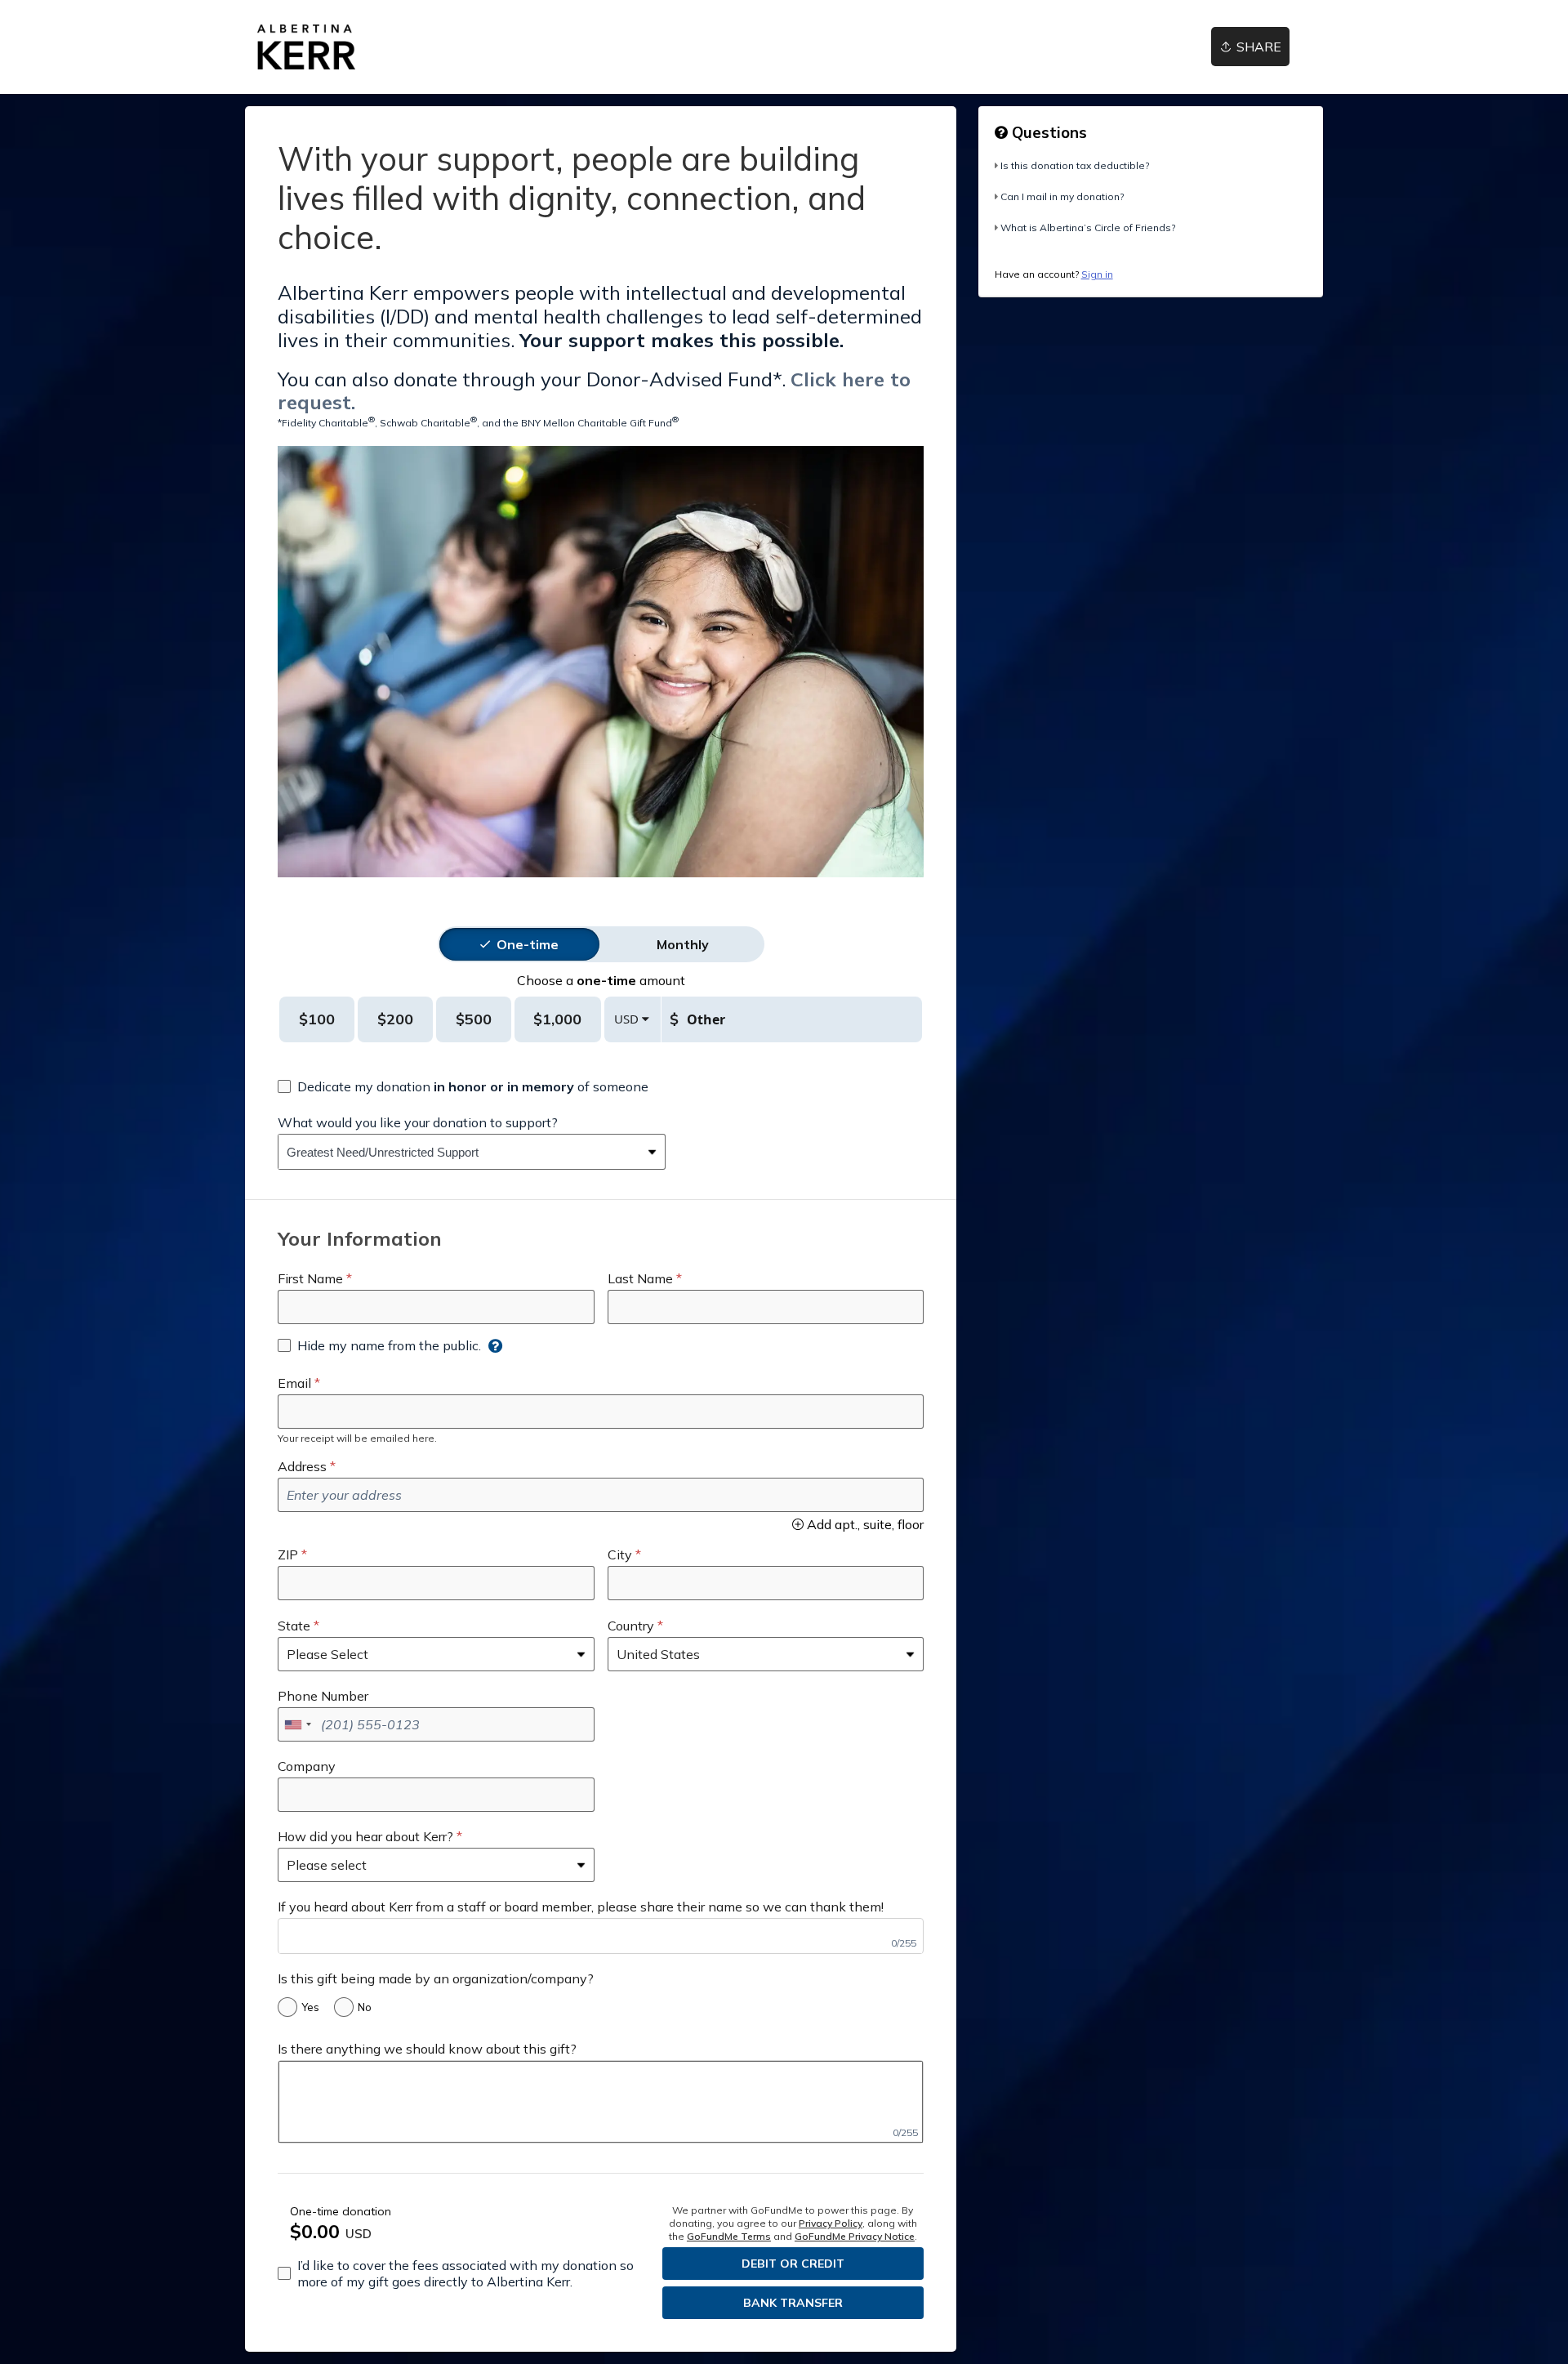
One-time (528, 944)
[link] (306, 47)
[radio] (528, 944)
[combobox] (459, 1152)
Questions (1047, 132)
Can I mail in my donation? (1062, 196)
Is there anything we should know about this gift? (427, 2049)
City (620, 1554)
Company (307, 1766)
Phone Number (323, 1696)
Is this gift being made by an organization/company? (436, 1978)
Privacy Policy (831, 2223)
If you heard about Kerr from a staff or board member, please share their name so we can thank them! (581, 1907)
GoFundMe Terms (729, 2236)
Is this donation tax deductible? (1075, 165)
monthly (683, 944)
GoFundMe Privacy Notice (855, 2236)
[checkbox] (463, 1086)
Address (302, 1466)
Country (631, 1626)
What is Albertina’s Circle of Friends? (1088, 227)
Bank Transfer (793, 2303)
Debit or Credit (793, 2264)
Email (294, 1383)
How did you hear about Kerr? (365, 1836)
